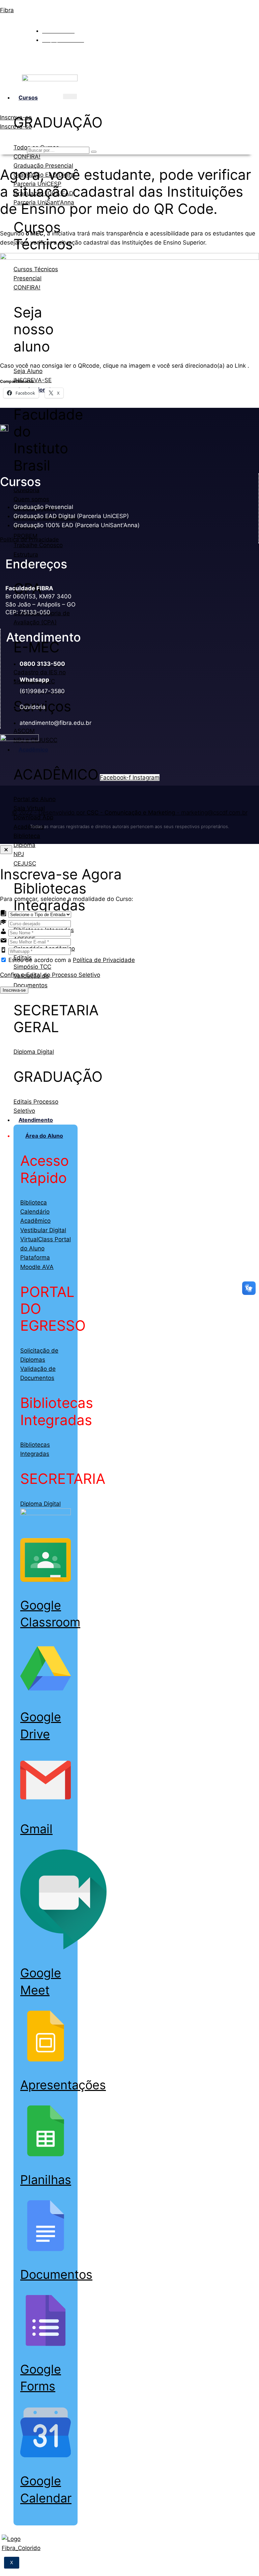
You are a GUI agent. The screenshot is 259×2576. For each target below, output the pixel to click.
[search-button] (94, 152)
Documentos (56, 2274)
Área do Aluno (44, 1136)
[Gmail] (46, 1804)
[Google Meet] (63, 1948)
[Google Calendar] (46, 2456)
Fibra (7, 10)
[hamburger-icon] (70, 96)
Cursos (28, 97)
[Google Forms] (46, 2344)
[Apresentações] (46, 2060)
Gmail (36, 1829)
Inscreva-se (14, 990)
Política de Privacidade (29, 539)
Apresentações (63, 2085)
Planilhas (46, 2180)
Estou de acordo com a (72, 960)
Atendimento (36, 1120)
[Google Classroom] (46, 1580)
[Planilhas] (46, 2154)
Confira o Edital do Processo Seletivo (50, 975)
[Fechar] (6, 850)
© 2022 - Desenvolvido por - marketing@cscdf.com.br (130, 813)
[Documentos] (46, 2249)
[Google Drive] (46, 1692)
